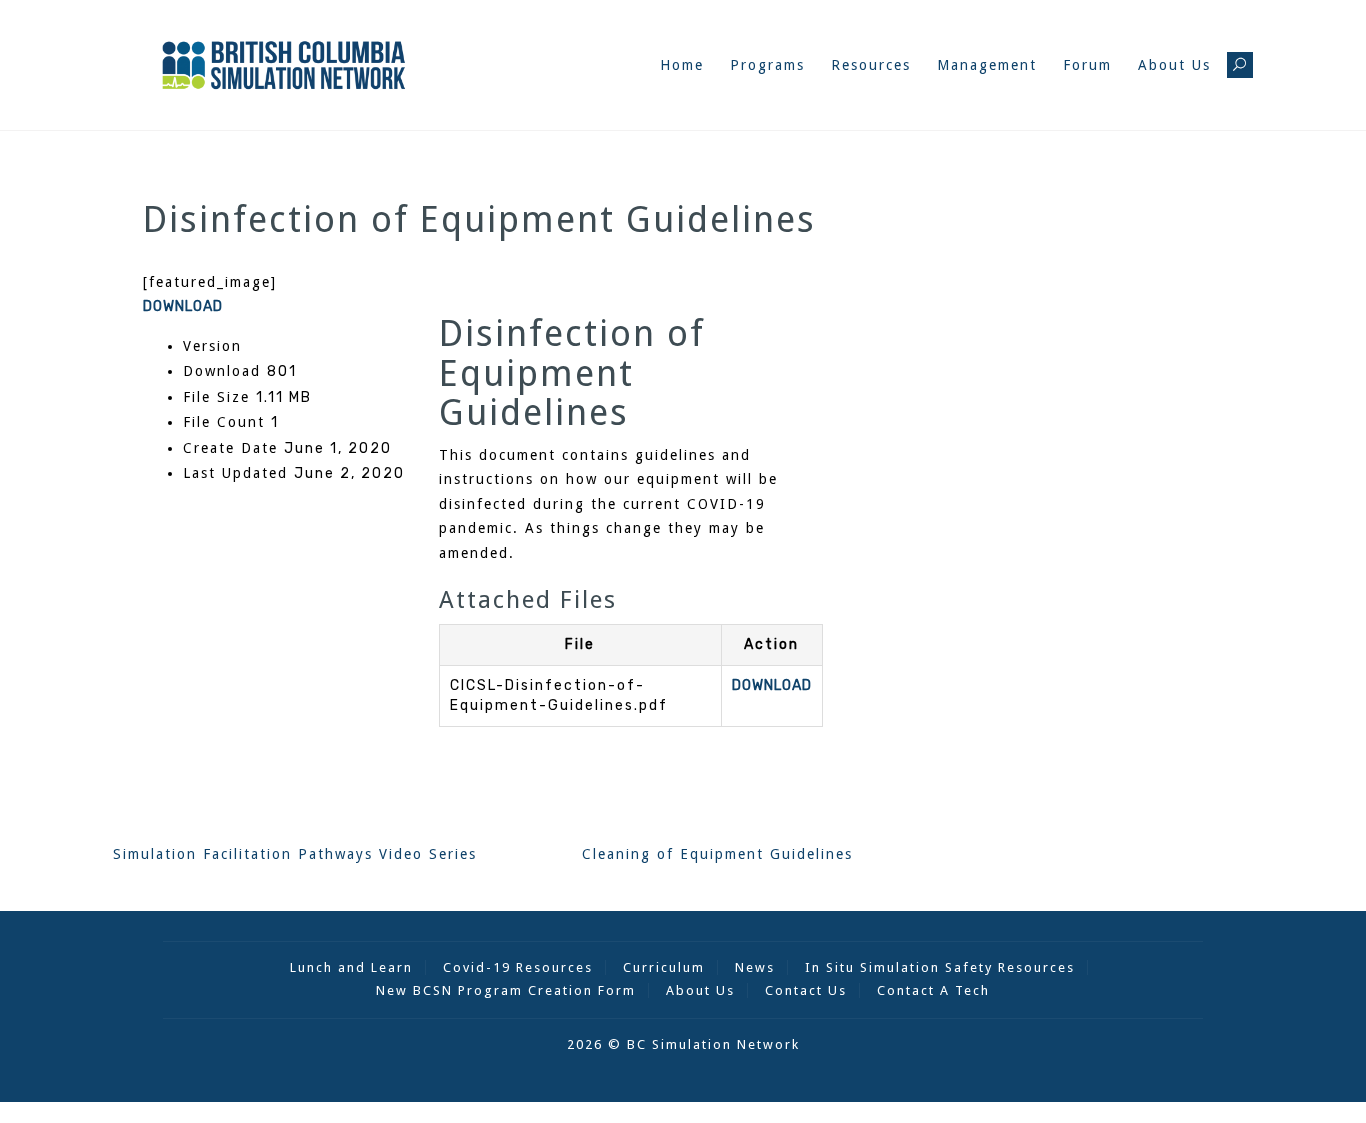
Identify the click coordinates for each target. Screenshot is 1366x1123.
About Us (1174, 65)
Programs (767, 65)
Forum (1087, 65)
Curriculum (664, 967)
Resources (871, 65)
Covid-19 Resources (518, 967)
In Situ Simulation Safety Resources (940, 967)
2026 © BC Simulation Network (683, 1044)
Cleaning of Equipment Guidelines (717, 854)
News (755, 967)
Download (183, 306)
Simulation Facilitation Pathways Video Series (295, 854)
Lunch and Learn (351, 967)
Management (987, 65)
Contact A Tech (933, 990)
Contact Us (806, 990)
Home (682, 65)
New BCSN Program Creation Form (506, 990)
